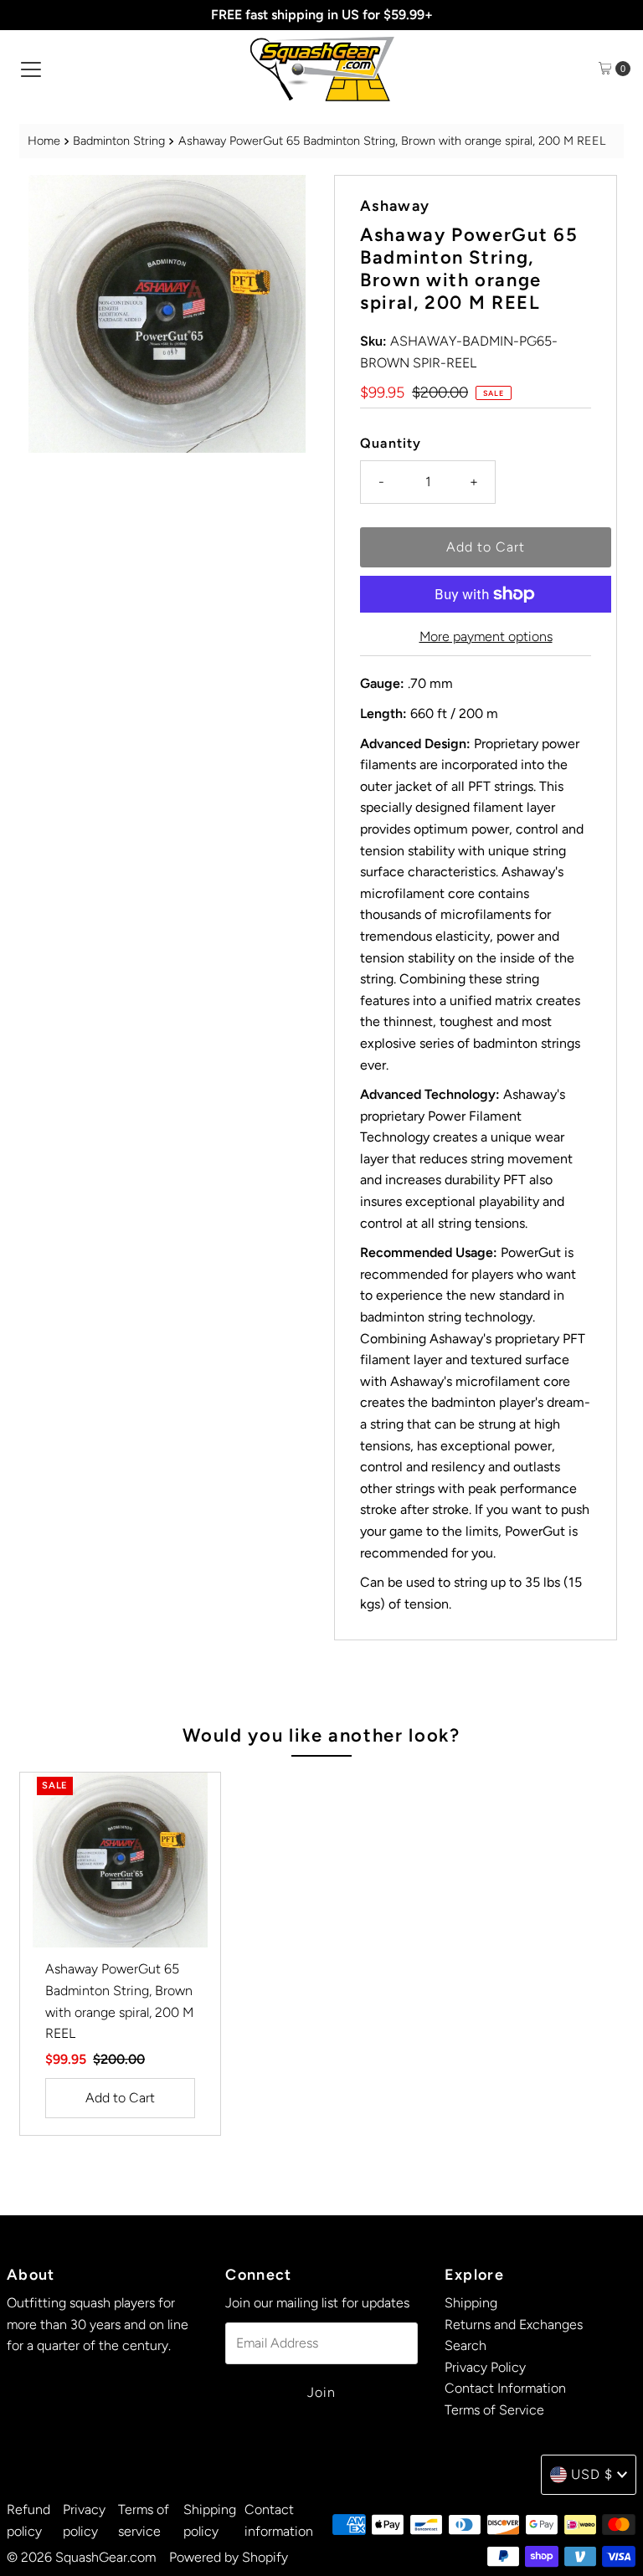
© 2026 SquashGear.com (81, 2557)
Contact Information (505, 2388)
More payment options (486, 636)
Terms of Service (494, 2410)
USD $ (592, 2474)
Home (44, 141)
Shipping (471, 2303)
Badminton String (119, 141)
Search (466, 2345)
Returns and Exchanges (514, 2325)
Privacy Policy (485, 2367)
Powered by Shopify (229, 2557)
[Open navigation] (31, 69)
